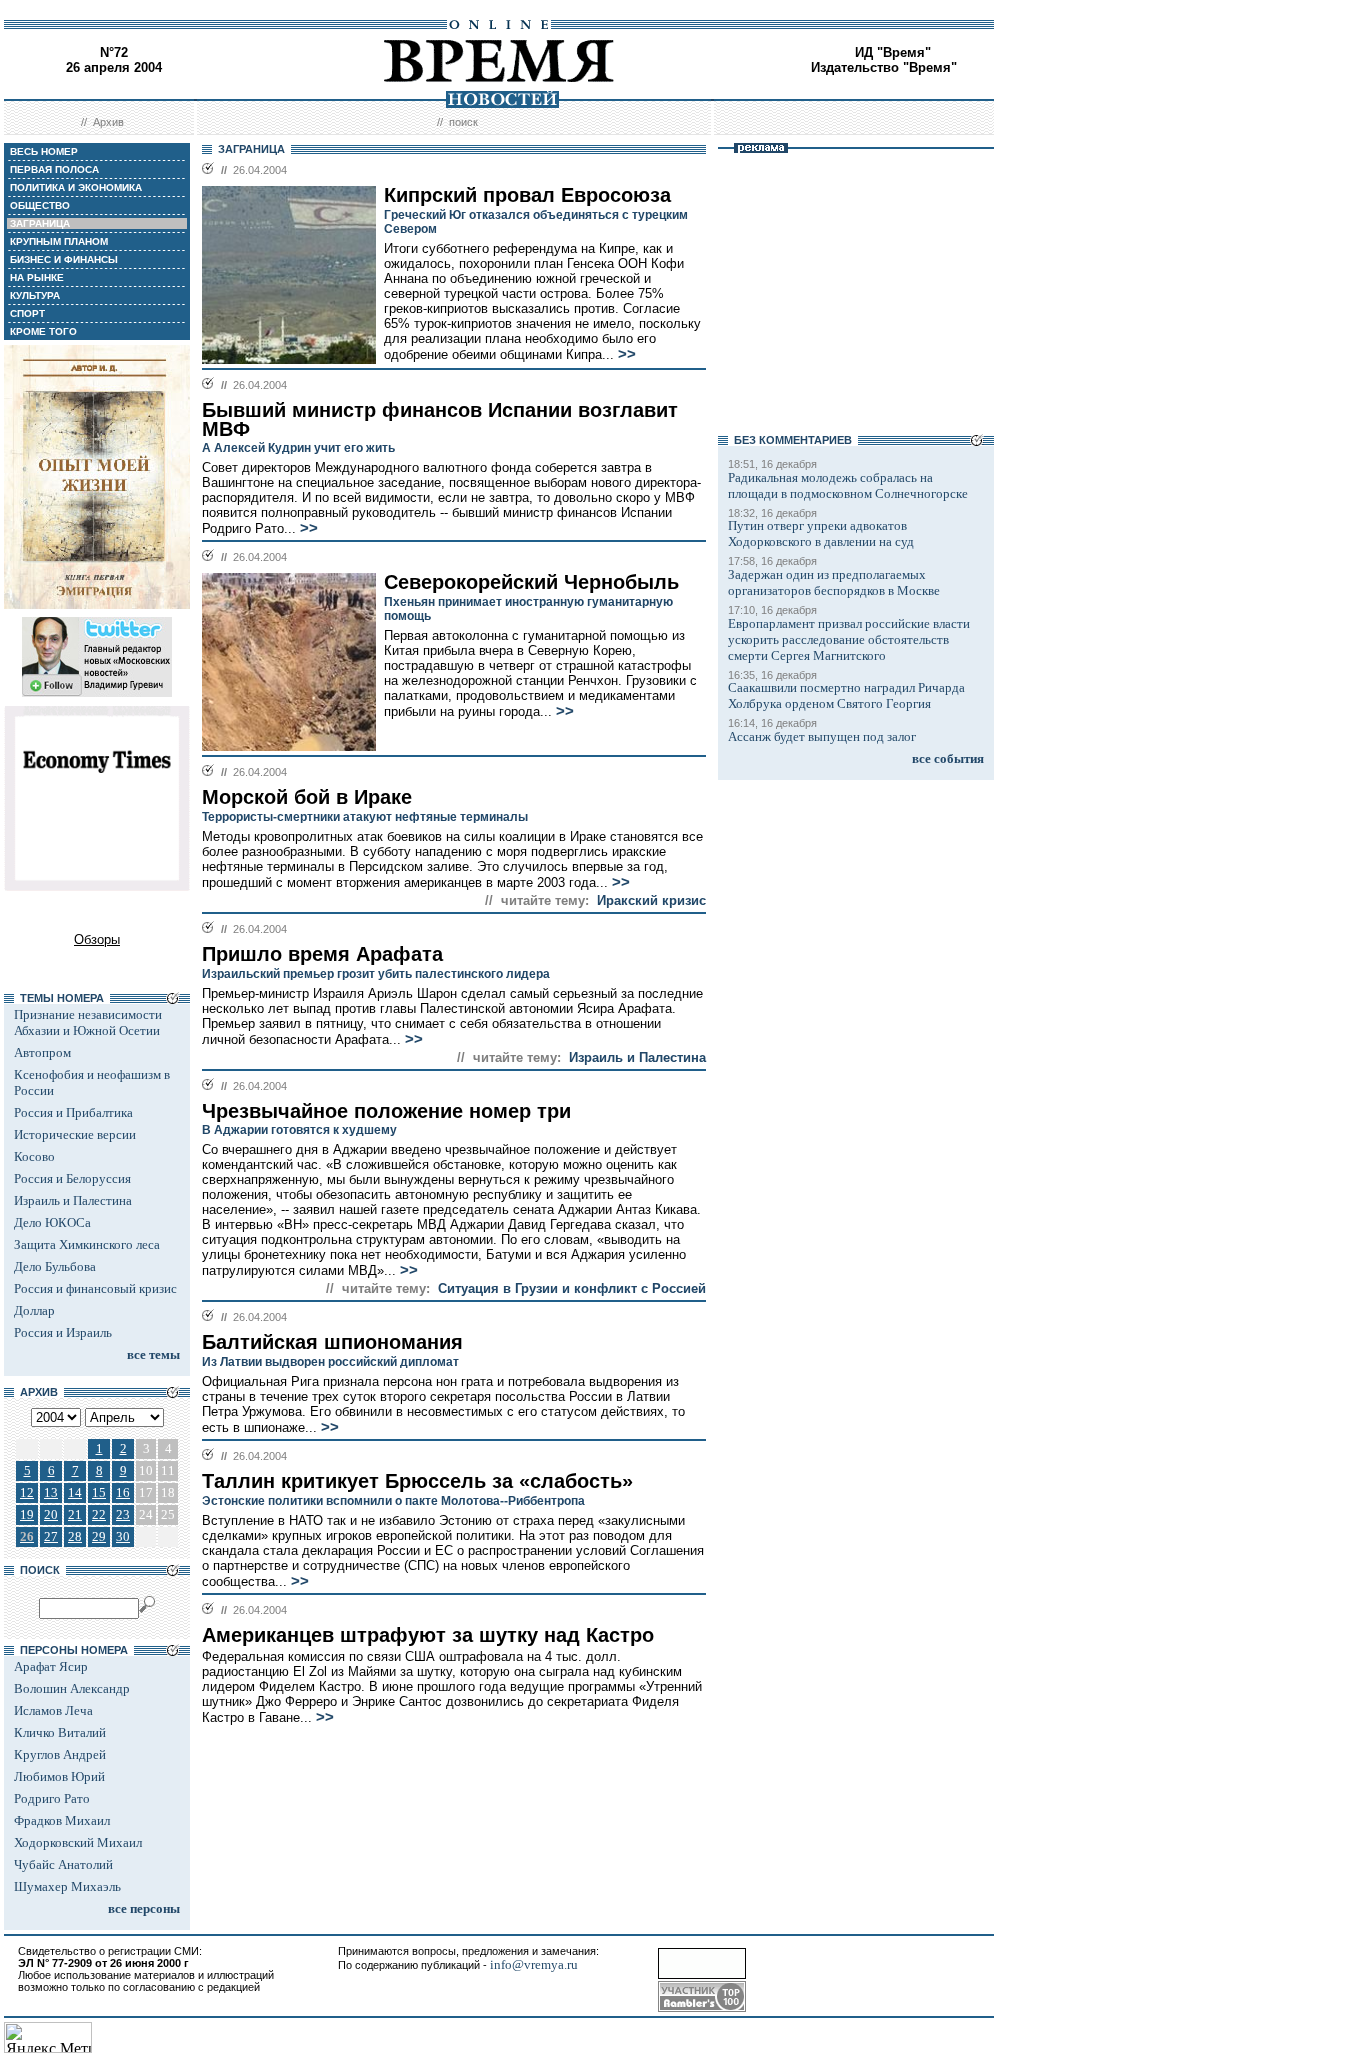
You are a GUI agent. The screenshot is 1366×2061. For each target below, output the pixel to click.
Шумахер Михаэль (67, 1886)
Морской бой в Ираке (307, 797)
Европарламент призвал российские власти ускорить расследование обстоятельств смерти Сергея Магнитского (849, 639)
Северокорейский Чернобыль (531, 582)
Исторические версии (75, 1134)
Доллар (34, 1310)
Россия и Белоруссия (72, 1178)
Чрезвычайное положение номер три (386, 1111)
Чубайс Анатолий (63, 1864)
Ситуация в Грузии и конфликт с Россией (572, 1288)
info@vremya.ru (534, 1964)
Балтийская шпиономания (332, 1342)
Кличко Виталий (60, 1732)
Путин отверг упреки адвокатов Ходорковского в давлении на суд (821, 533)
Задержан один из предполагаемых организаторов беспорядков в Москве (834, 582)
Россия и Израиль (63, 1332)
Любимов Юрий (59, 1776)
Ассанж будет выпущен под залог (822, 736)
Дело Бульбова (55, 1266)
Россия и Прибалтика (73, 1112)
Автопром (42, 1052)
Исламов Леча (53, 1710)
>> (627, 354)
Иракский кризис (651, 900)
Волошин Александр (72, 1688)
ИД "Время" (893, 52)
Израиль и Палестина (73, 1200)
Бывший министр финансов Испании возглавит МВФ (440, 419)
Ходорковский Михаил (78, 1842)
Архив (108, 122)
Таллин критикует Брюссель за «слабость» (417, 1481)
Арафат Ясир (51, 1666)
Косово (34, 1156)
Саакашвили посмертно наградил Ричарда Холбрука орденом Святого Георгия (846, 695)
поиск (463, 122)
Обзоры (97, 939)
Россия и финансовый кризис (95, 1288)
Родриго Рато (52, 1798)
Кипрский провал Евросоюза (527, 195)
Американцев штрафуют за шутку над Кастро (428, 1635)
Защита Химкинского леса (87, 1244)
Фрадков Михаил (62, 1820)
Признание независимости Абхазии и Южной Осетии (88, 1022)
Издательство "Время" (884, 67)
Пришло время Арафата (322, 954)
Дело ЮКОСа (52, 1222)
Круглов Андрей (60, 1754)
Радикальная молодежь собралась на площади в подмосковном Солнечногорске (848, 485)
